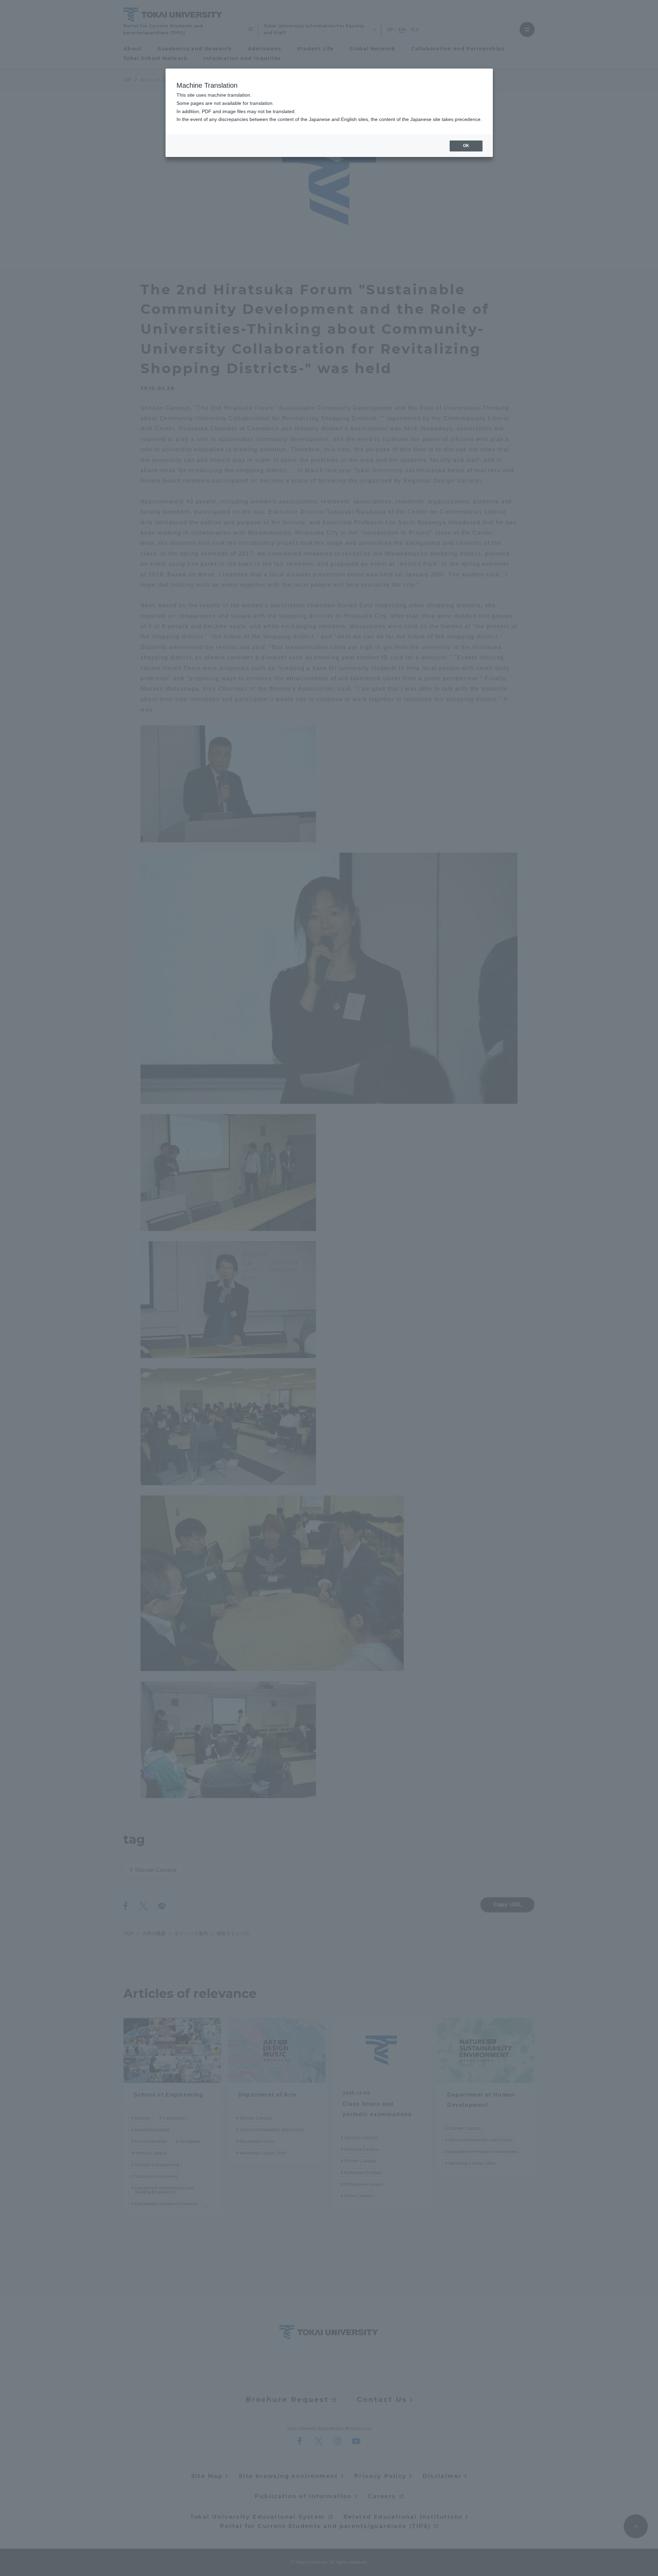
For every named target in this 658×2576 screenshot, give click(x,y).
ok (466, 146)
